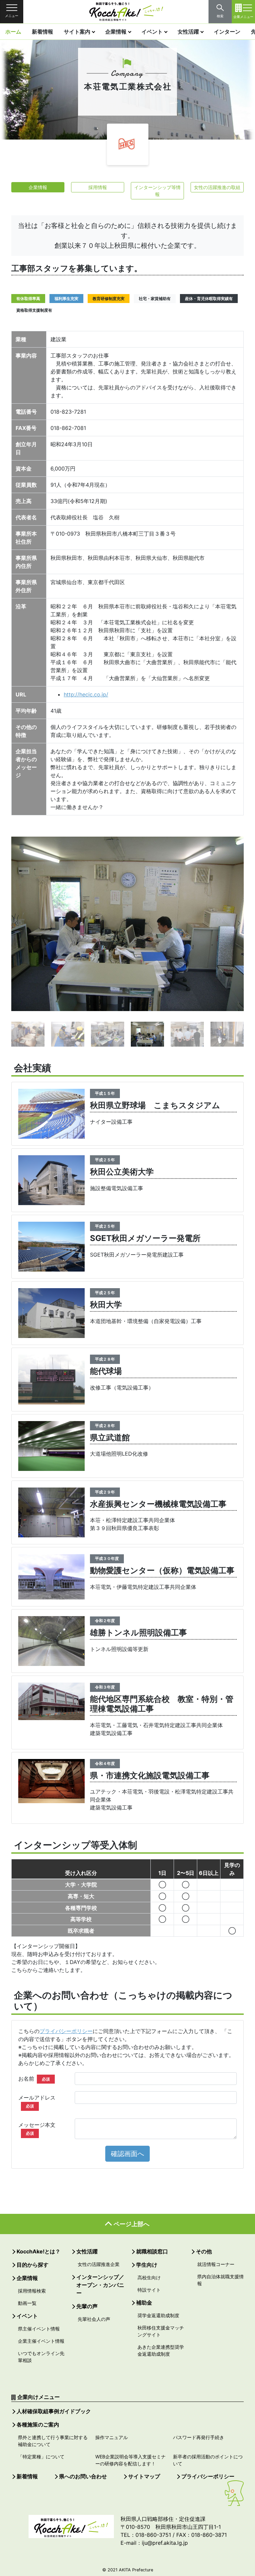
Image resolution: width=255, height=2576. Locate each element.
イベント (152, 32)
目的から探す (33, 2265)
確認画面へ (127, 2154)
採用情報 (98, 187)
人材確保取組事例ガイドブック (54, 2411)
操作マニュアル (112, 2437)
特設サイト (149, 2290)
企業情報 (116, 32)
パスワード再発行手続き (199, 2437)
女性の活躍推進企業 (99, 2264)
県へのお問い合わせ (83, 2476)
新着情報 (42, 32)
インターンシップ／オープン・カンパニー (100, 2285)
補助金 (144, 2303)
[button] (21, 923)
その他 (204, 2251)
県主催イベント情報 (39, 2329)
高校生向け (149, 2277)
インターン (227, 32)
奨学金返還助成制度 (158, 2315)
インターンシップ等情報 (157, 191)
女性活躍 (188, 32)
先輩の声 (87, 2306)
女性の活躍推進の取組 (217, 187)
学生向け (147, 2265)
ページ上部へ (131, 2224)
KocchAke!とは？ (39, 2251)
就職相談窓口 (152, 2251)
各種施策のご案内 (38, 2424)
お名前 (34, 2079)
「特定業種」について (41, 2457)
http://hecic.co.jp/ (86, 694)
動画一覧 (27, 2303)
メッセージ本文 (37, 2129)
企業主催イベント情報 (41, 2341)
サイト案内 (77, 32)
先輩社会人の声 (94, 2319)
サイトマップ (144, 2476)
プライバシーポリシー (66, 2031)
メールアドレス (37, 2101)
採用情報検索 (32, 2291)
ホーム (13, 32)
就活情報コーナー (216, 2264)
